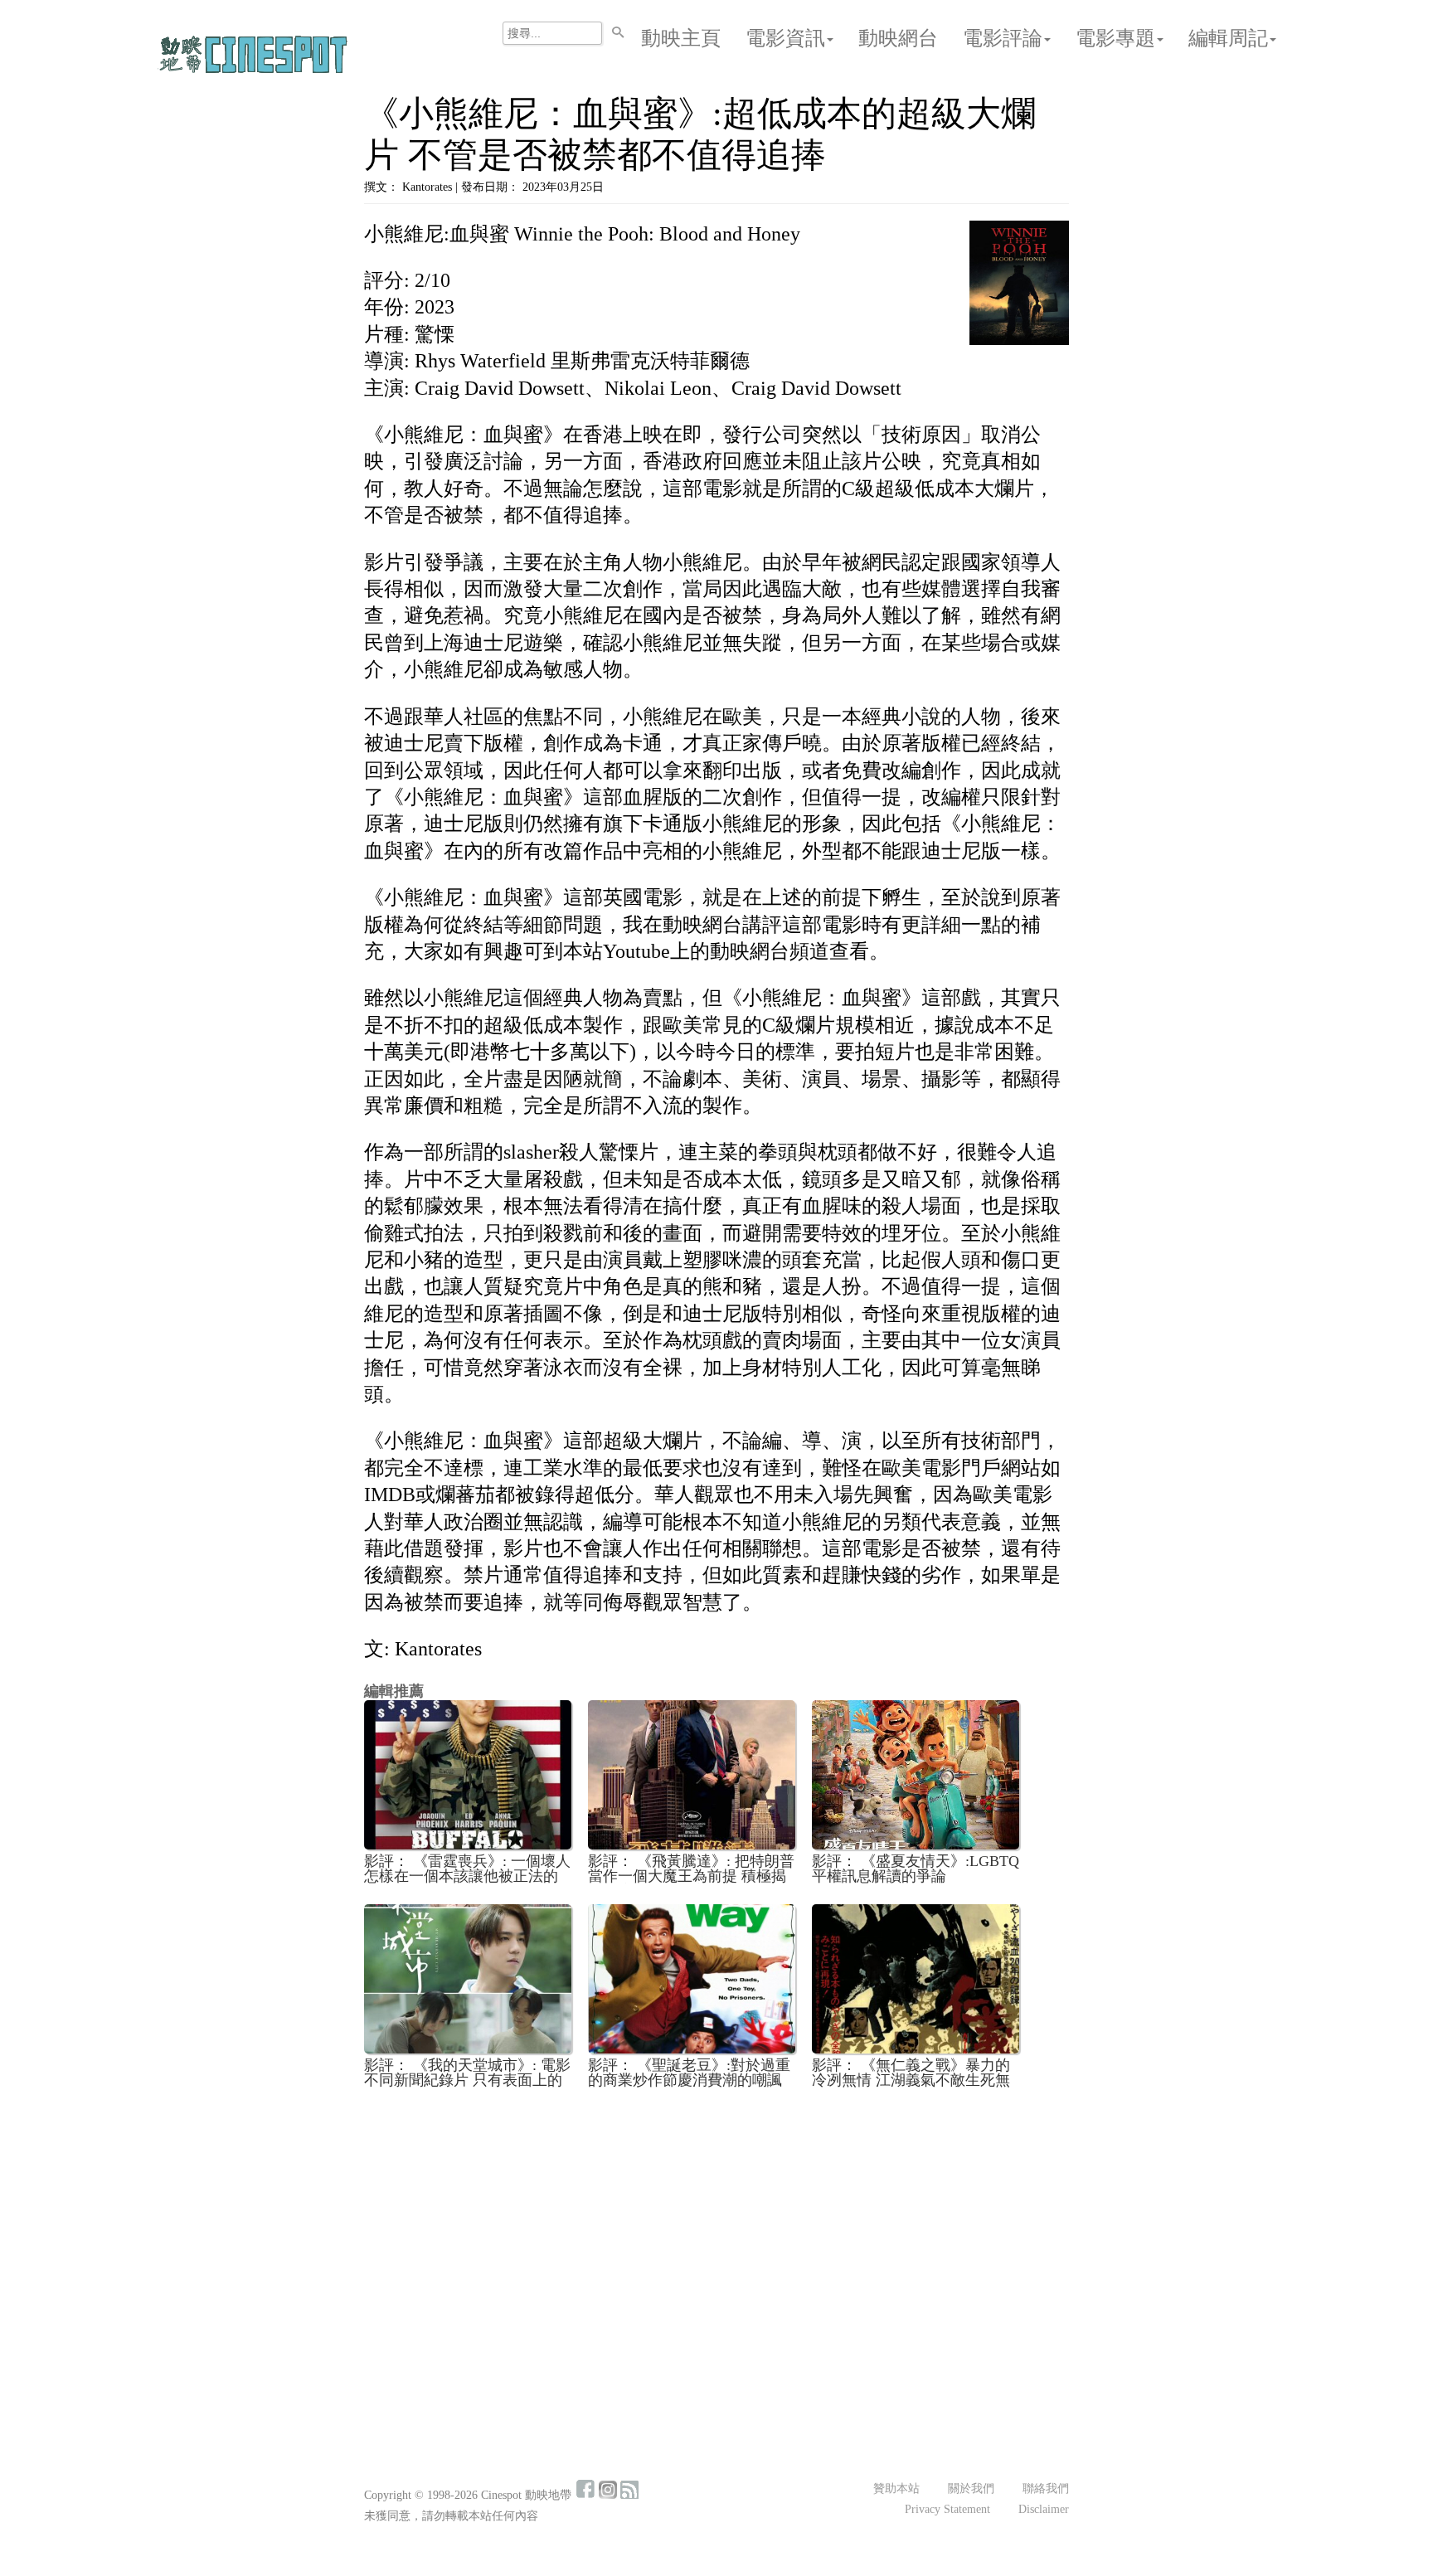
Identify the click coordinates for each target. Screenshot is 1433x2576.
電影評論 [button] (1003, 38)
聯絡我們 (1046, 2489)
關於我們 (971, 2489)
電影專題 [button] (1115, 38)
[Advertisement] (716, 2224)
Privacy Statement (947, 2509)
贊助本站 (896, 2489)
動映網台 (898, 38)
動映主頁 (681, 38)
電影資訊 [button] (785, 38)
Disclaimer (1044, 2509)
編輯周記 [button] (1228, 38)
